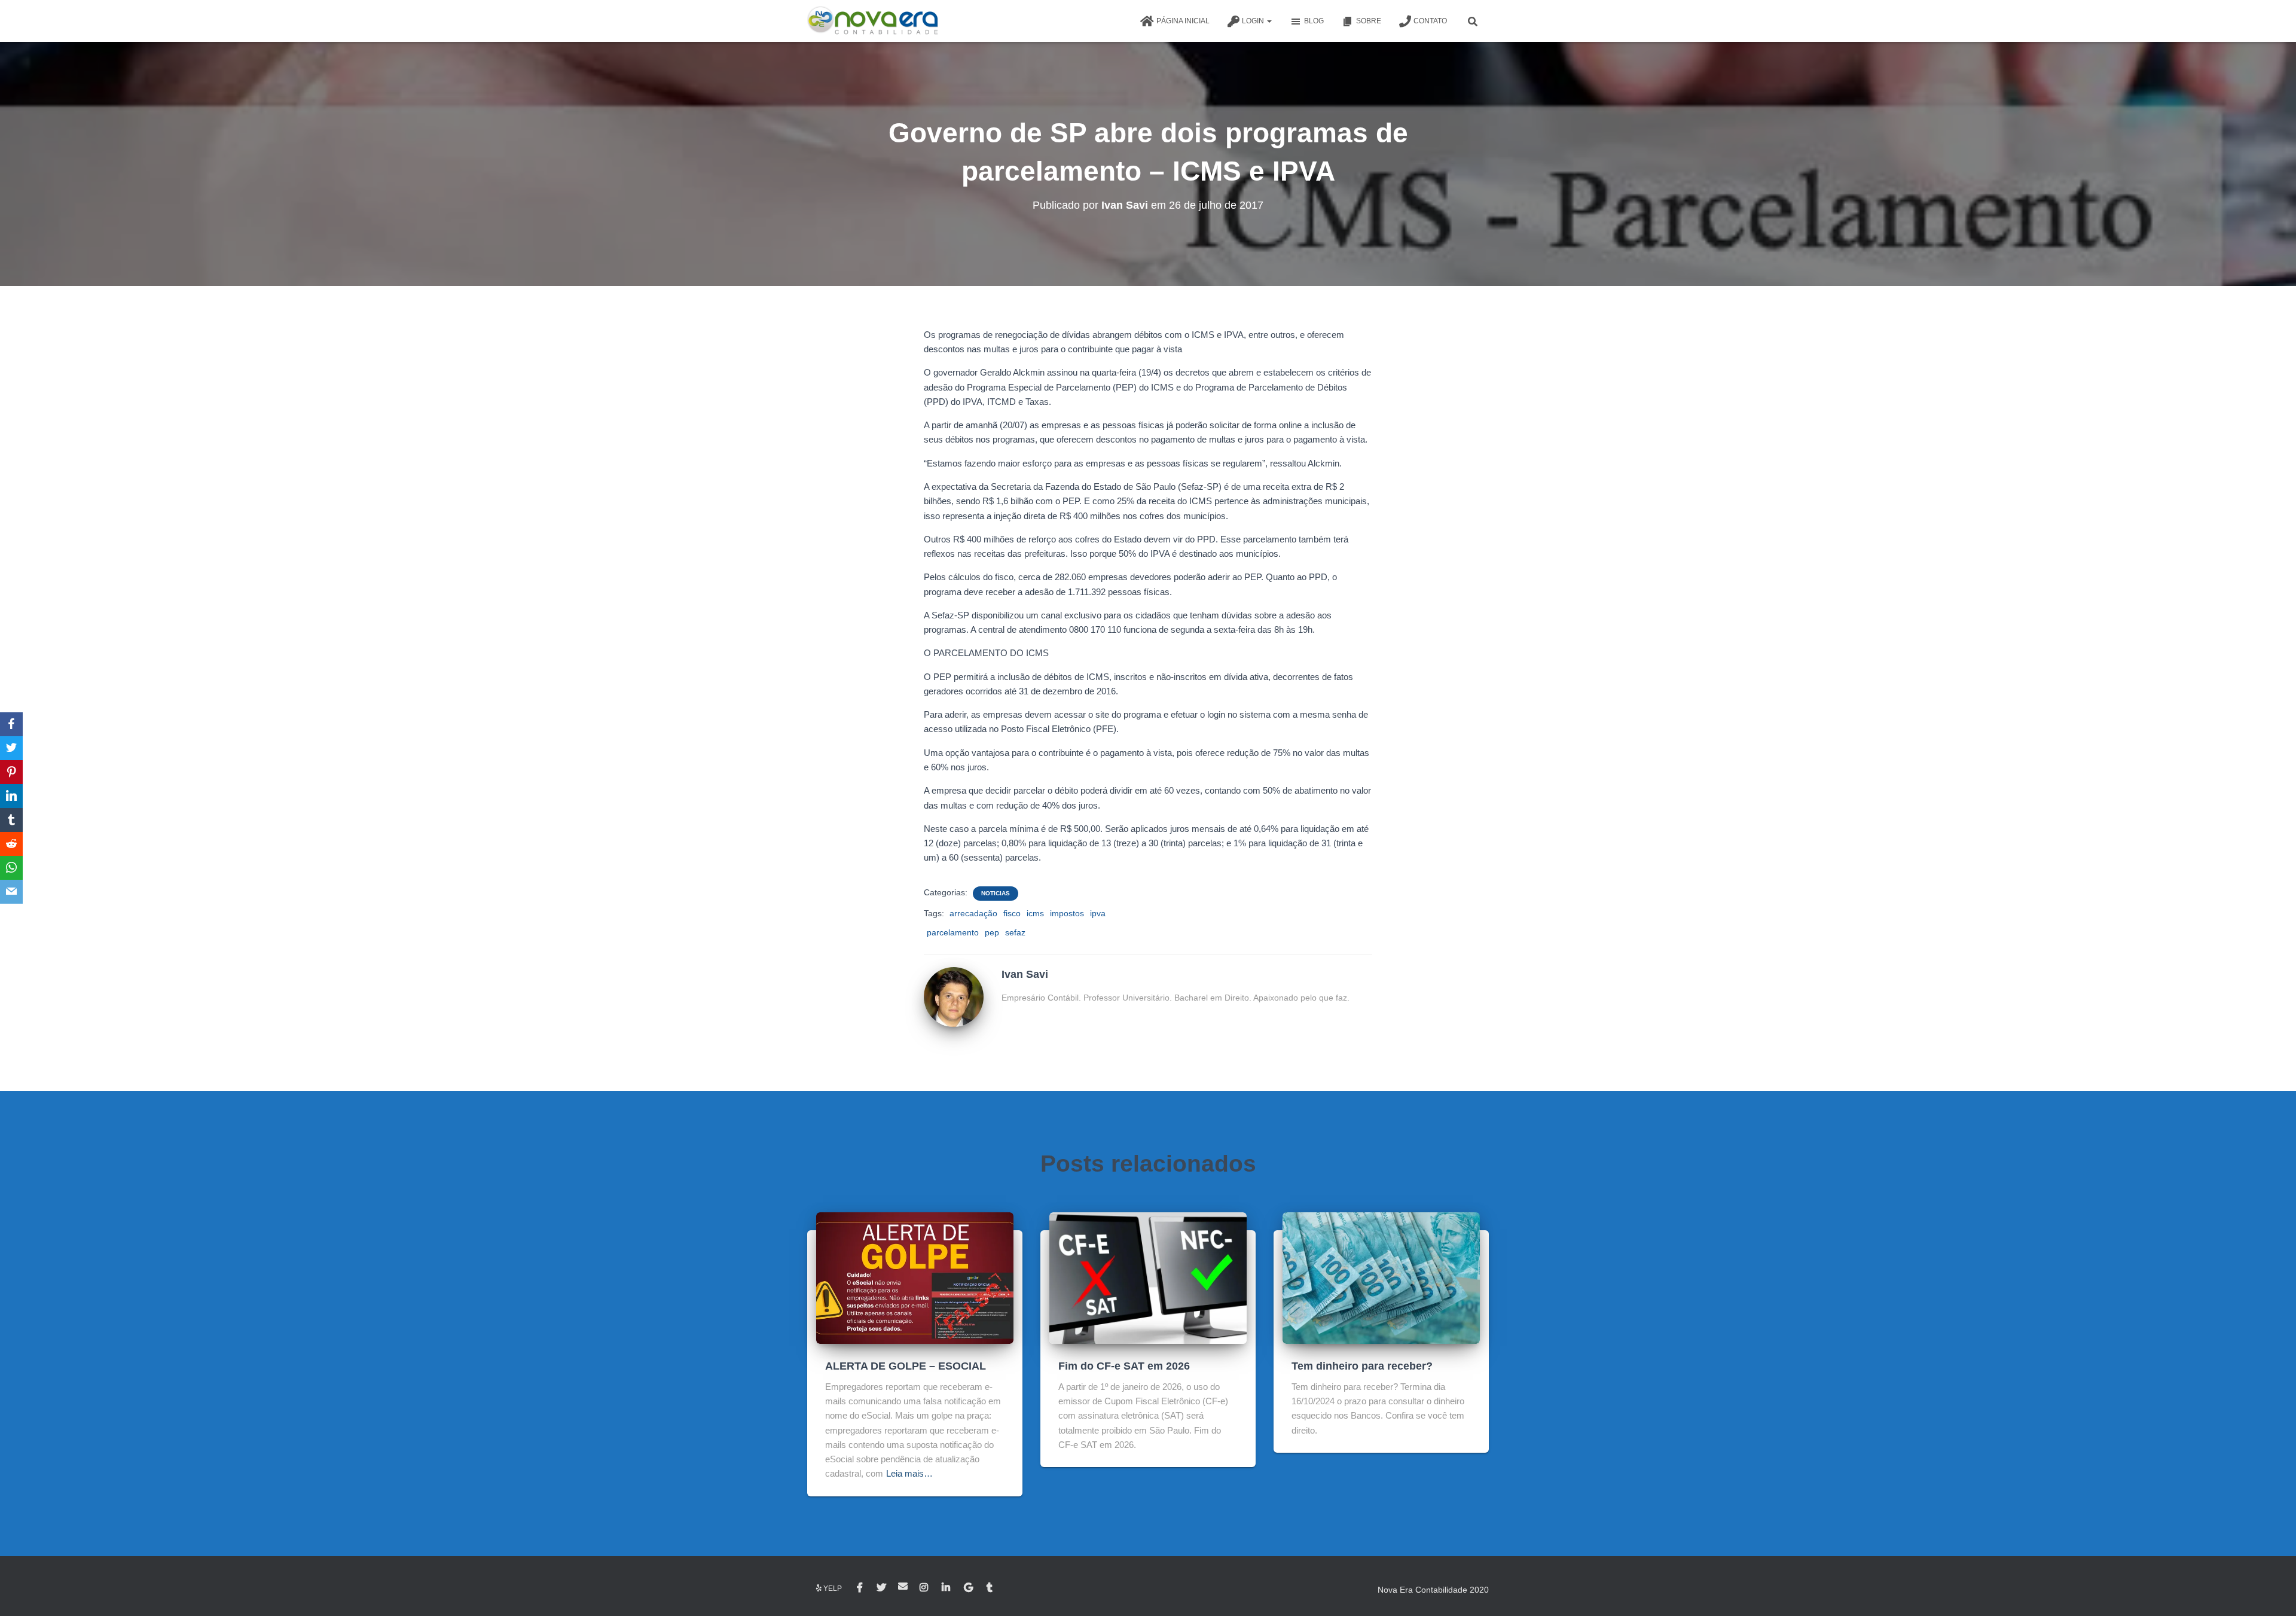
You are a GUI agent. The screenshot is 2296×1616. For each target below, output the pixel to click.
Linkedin (947, 1588)
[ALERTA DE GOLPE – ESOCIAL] (915, 1277)
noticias (996, 893)
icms (1035, 913)
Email (903, 1586)
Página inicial (1183, 21)
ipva (1098, 913)
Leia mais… (909, 1473)
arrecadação (973, 913)
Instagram (925, 1588)
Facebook (861, 1588)
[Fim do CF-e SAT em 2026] (1148, 1277)
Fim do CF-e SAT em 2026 (1124, 1366)
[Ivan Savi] (954, 996)
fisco (1012, 913)
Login (1254, 21)
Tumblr (990, 1588)
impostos (1067, 913)
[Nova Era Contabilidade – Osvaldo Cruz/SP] (873, 21)
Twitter (881, 1588)
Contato (1430, 21)
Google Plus (969, 1588)
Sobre (1369, 21)
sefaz (1015, 932)
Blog (1314, 21)
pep (992, 932)
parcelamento (953, 932)
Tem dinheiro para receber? (1362, 1366)
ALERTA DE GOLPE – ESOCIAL (906, 1366)
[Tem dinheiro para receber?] (1381, 1277)
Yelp (833, 1588)
